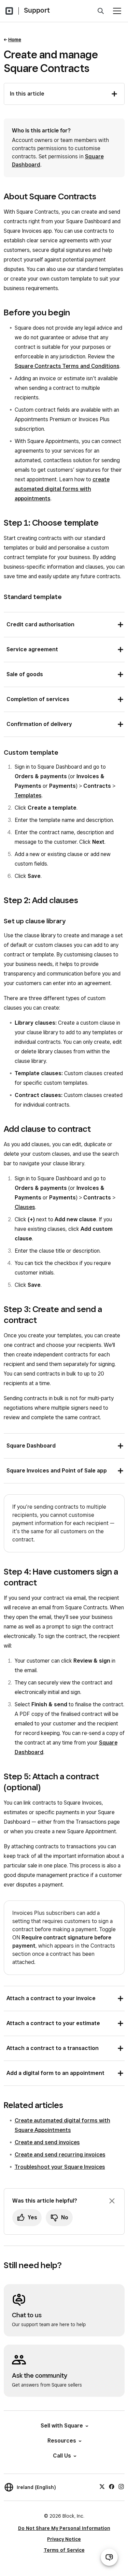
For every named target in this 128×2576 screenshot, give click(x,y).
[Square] (9, 11)
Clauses (25, 1207)
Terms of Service (64, 2550)
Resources (62, 2441)
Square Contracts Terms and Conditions (67, 366)
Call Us (62, 2456)
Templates (28, 795)
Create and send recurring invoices (60, 2155)
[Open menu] (117, 11)
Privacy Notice (64, 2539)
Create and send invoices (47, 2142)
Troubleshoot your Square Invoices (60, 2167)
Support (37, 10)
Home (15, 40)
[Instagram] (121, 2486)
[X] (102, 2486)
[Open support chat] (109, 2557)
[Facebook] (112, 2486)
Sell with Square (62, 2426)
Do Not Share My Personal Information (64, 2528)
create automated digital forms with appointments (62, 489)
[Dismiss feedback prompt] (112, 2201)
